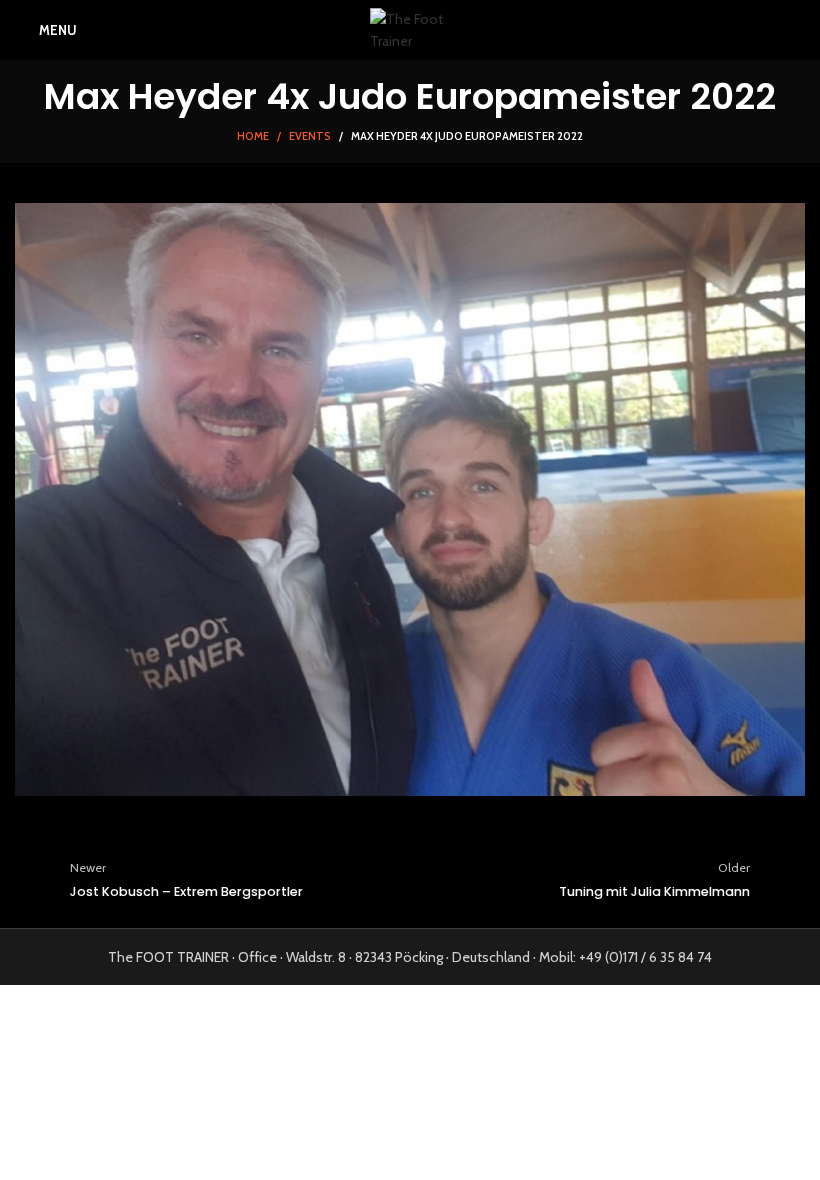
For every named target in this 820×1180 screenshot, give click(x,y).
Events (310, 136)
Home (253, 136)
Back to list (410, 879)
